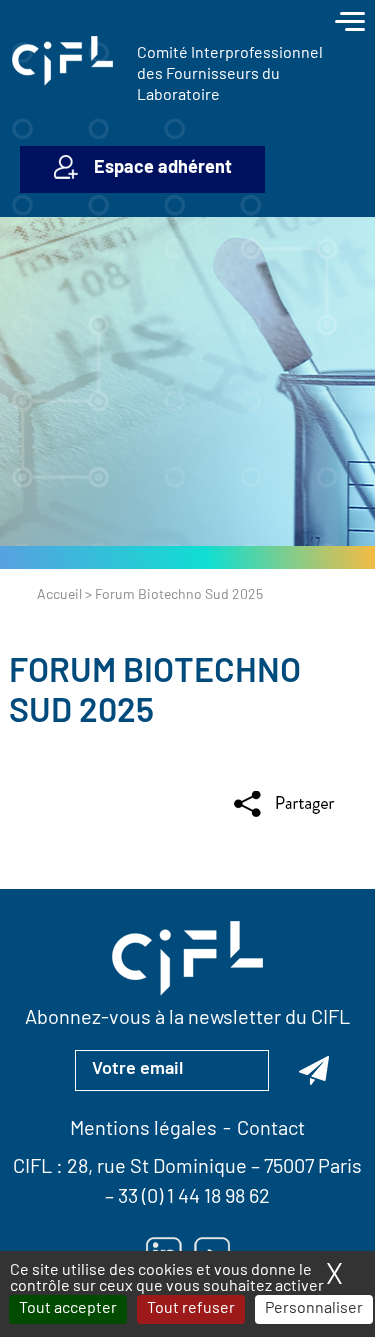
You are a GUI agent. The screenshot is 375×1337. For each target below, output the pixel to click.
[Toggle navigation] (350, 24)
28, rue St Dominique (157, 1168)
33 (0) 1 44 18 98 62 (194, 1198)
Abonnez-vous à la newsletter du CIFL (187, 1019)
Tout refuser (191, 1309)
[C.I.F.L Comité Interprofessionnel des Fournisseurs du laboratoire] (62, 61)
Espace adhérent (163, 169)
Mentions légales (143, 1130)
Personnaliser (314, 1309)
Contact (271, 1130)
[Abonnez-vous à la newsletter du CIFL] (314, 1070)
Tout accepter (68, 1309)
